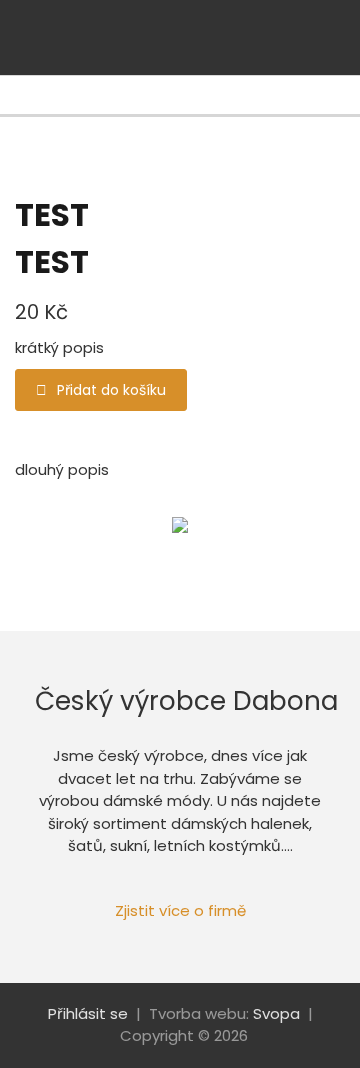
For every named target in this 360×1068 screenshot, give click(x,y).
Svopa (276, 1013)
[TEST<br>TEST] (180, 525)
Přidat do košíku (111, 390)
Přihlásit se (88, 1013)
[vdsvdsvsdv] (315, 37)
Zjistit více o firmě (180, 910)
